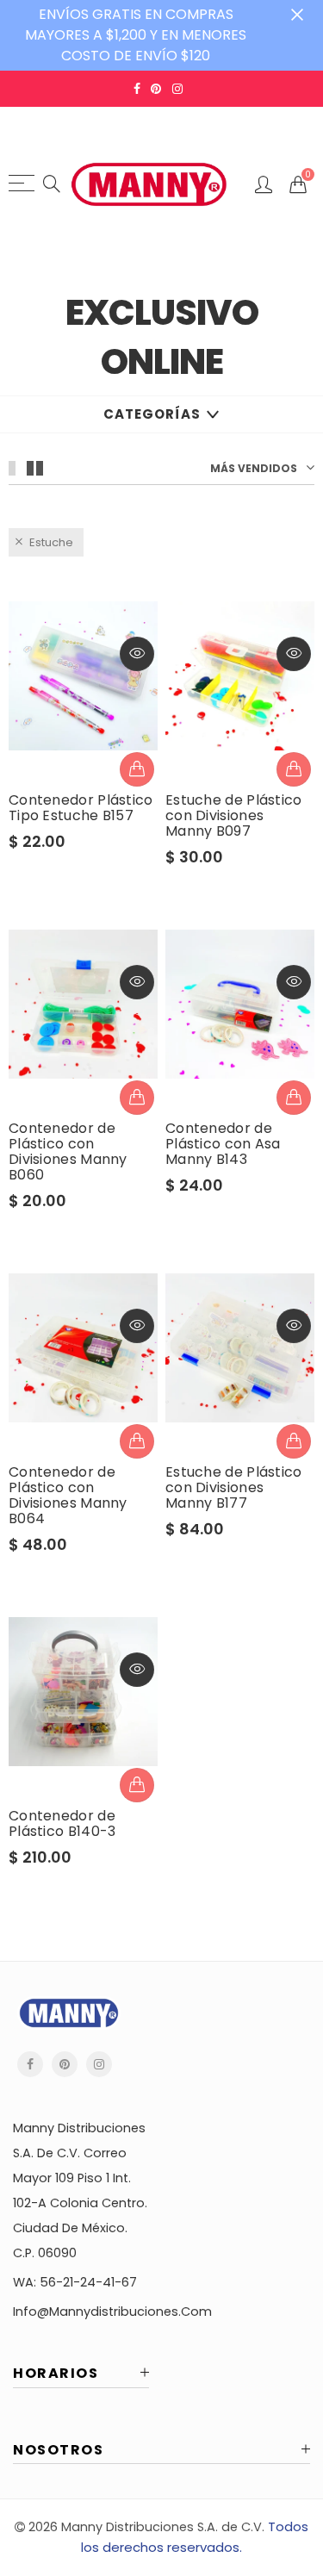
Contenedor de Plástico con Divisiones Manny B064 (68, 1496)
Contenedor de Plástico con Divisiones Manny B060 (68, 1152)
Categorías (152, 414)
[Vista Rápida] (137, 654)
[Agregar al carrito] (137, 769)
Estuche (51, 542)
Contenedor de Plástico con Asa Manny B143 (223, 1144)
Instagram (99, 2064)
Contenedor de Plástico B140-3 (62, 1824)
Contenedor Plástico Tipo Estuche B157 (81, 808)
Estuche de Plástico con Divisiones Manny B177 (234, 1488)
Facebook (30, 2064)
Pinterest (65, 2064)
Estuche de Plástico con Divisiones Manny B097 (234, 816)
